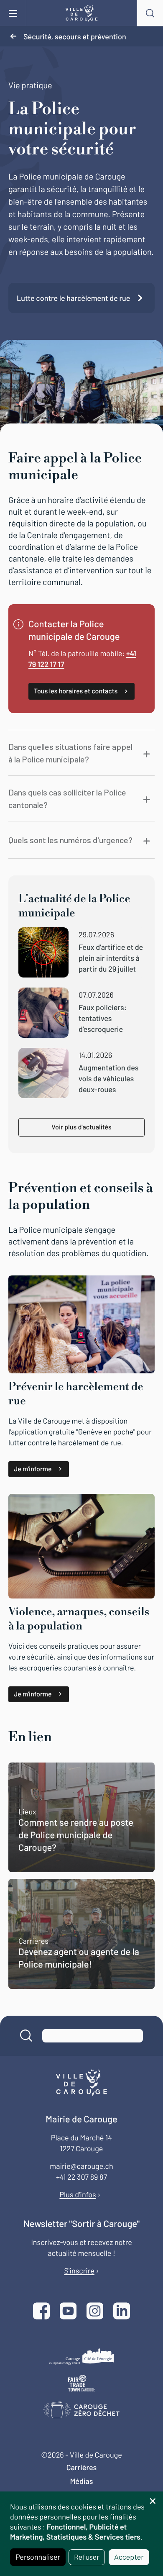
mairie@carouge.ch (81, 2166)
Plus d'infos (78, 2194)
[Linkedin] (122, 2312)
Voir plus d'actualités (81, 1127)
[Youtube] (68, 2312)
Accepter (129, 2557)
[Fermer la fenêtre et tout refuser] (153, 2497)
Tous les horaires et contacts (76, 691)
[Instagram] (95, 2312)
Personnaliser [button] (38, 2557)
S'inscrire (79, 2271)
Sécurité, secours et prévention (75, 36)
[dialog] (81, 2534)
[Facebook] (41, 2312)
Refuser (87, 2557)
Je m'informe (33, 1469)
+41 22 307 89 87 (81, 2177)
